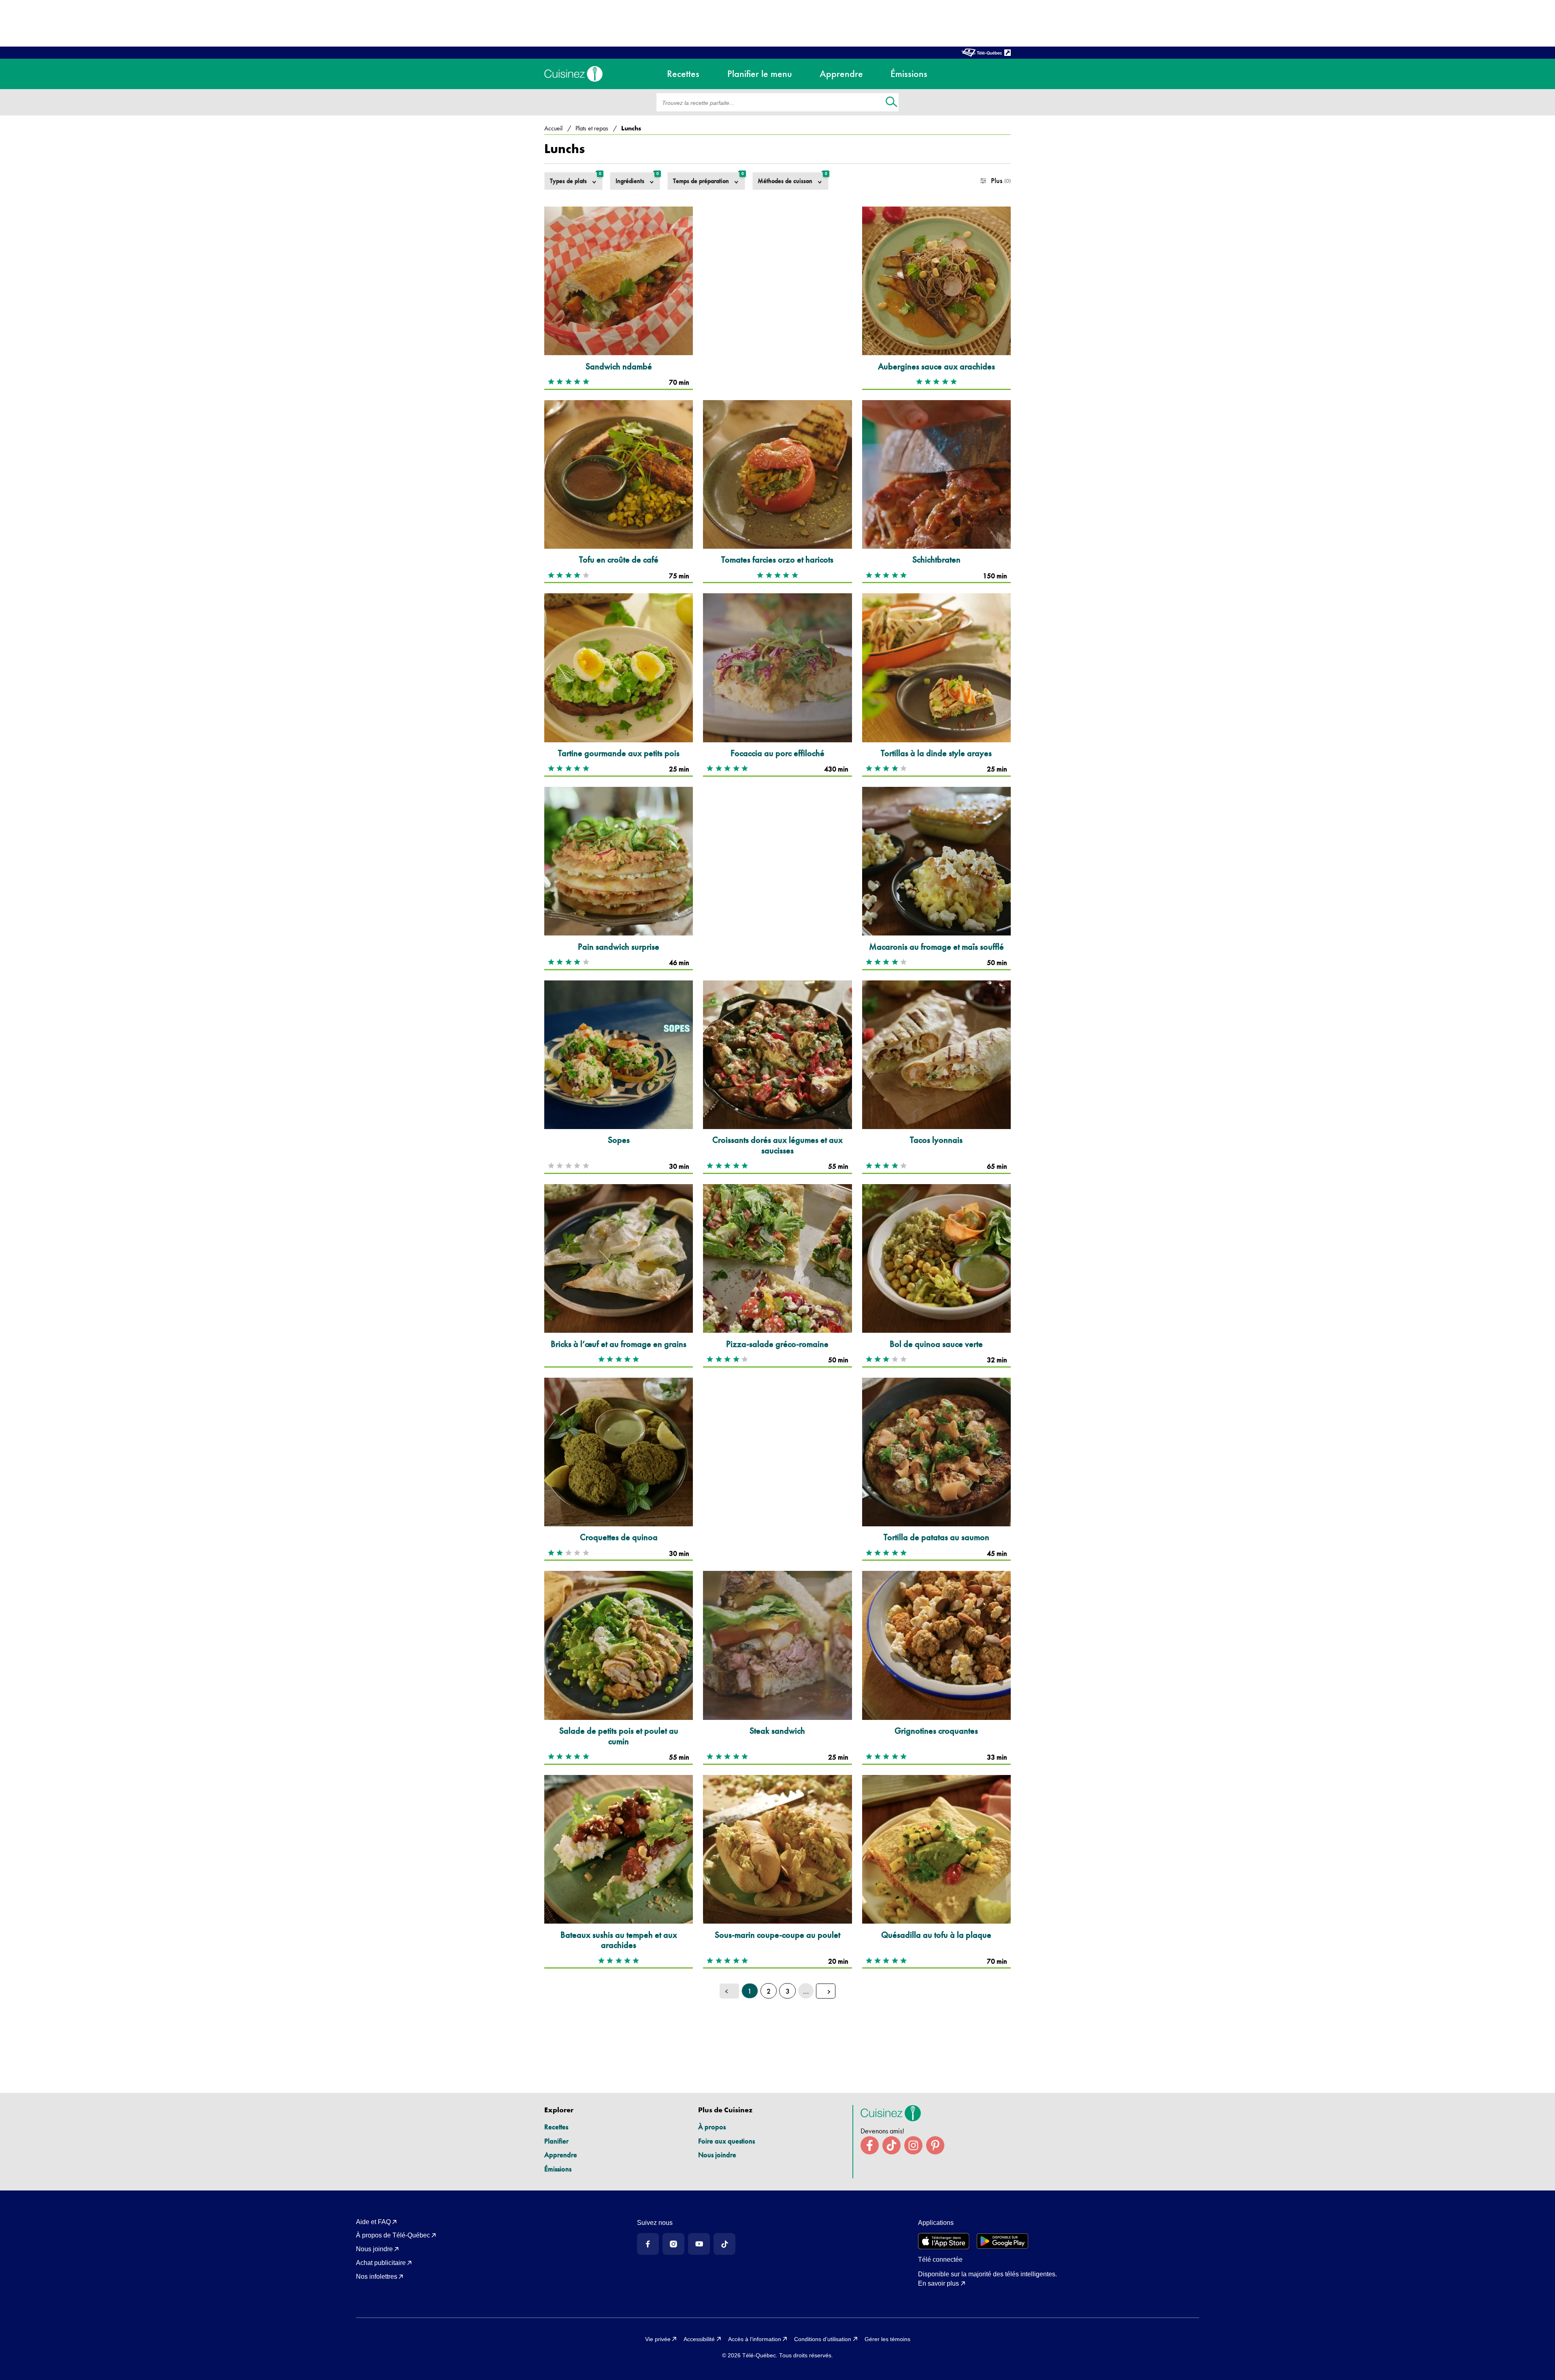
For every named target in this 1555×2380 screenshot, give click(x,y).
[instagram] (913, 2145)
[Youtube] (699, 2244)
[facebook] (870, 2145)
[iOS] (944, 2241)
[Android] (1002, 2241)
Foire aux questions (726, 2141)
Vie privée (658, 2339)
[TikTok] (724, 2244)
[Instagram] (673, 2244)
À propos (712, 2127)
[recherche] (891, 103)
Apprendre (561, 2155)
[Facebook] (648, 2244)
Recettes (556, 2127)
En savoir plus (938, 2283)
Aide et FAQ (373, 2222)
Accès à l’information (755, 2339)
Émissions (558, 2169)
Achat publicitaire (381, 2263)
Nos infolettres (377, 2277)
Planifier (556, 2141)
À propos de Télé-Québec (393, 2235)
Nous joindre (717, 2155)
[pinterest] (935, 2145)
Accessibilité (699, 2339)
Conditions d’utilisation (823, 2339)
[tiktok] (891, 2145)
